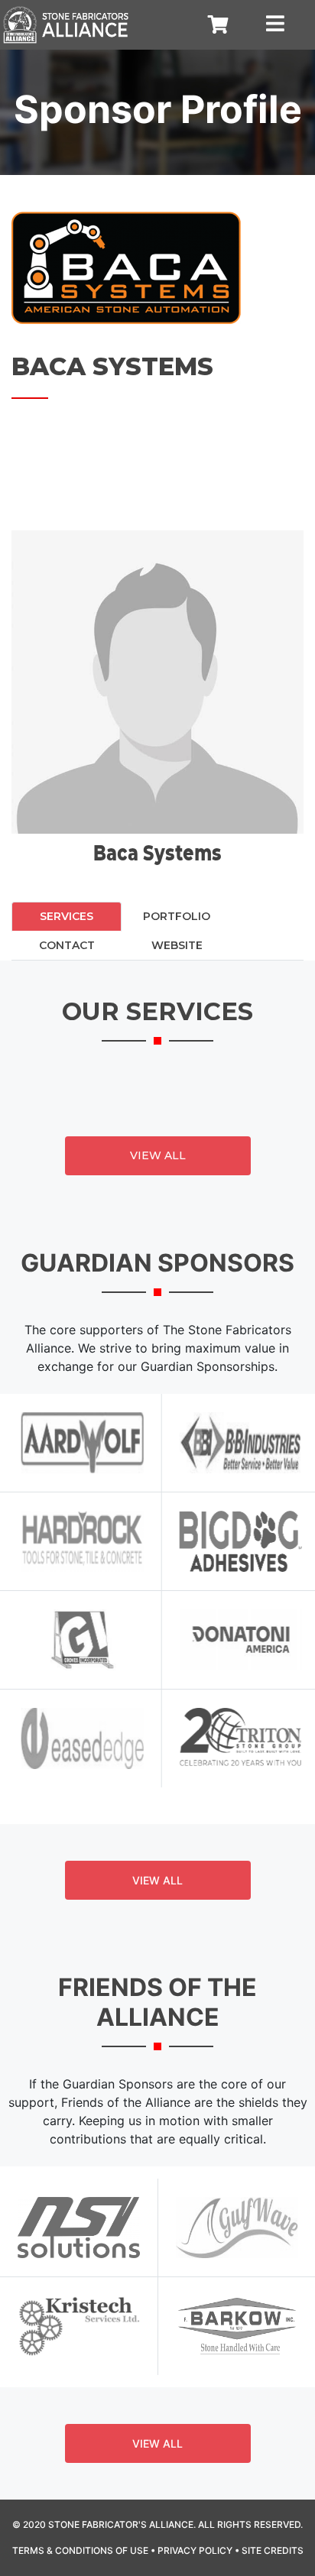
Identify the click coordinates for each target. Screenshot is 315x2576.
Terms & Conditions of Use (80, 2550)
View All (158, 1155)
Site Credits (273, 2550)
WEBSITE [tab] (177, 945)
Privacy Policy (195, 2550)
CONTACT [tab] (67, 945)
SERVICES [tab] (67, 916)
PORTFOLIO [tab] (177, 916)
